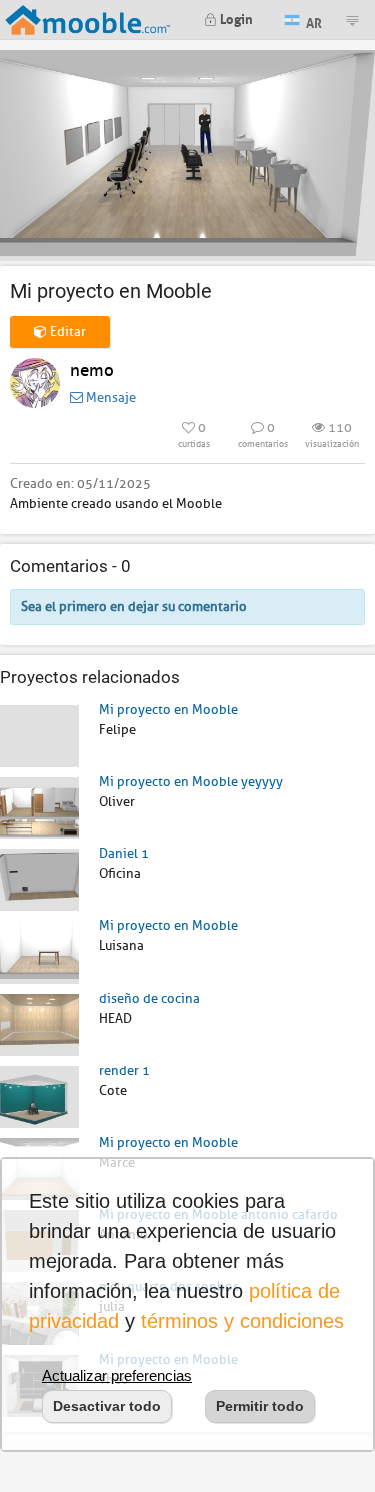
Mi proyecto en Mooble (168, 709)
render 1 (124, 1070)
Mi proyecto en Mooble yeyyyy (191, 781)
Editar (66, 331)
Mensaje (109, 397)
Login (235, 17)
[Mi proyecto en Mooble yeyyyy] (39, 807)
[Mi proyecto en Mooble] (39, 734)
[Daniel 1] (39, 879)
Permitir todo (260, 1406)
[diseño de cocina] (39, 1023)
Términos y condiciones (242, 1321)
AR (312, 21)
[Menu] (352, 20)
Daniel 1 (124, 853)
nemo (92, 370)
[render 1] (39, 1095)
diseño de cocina (149, 998)
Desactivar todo (107, 1406)
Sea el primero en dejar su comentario (134, 606)
